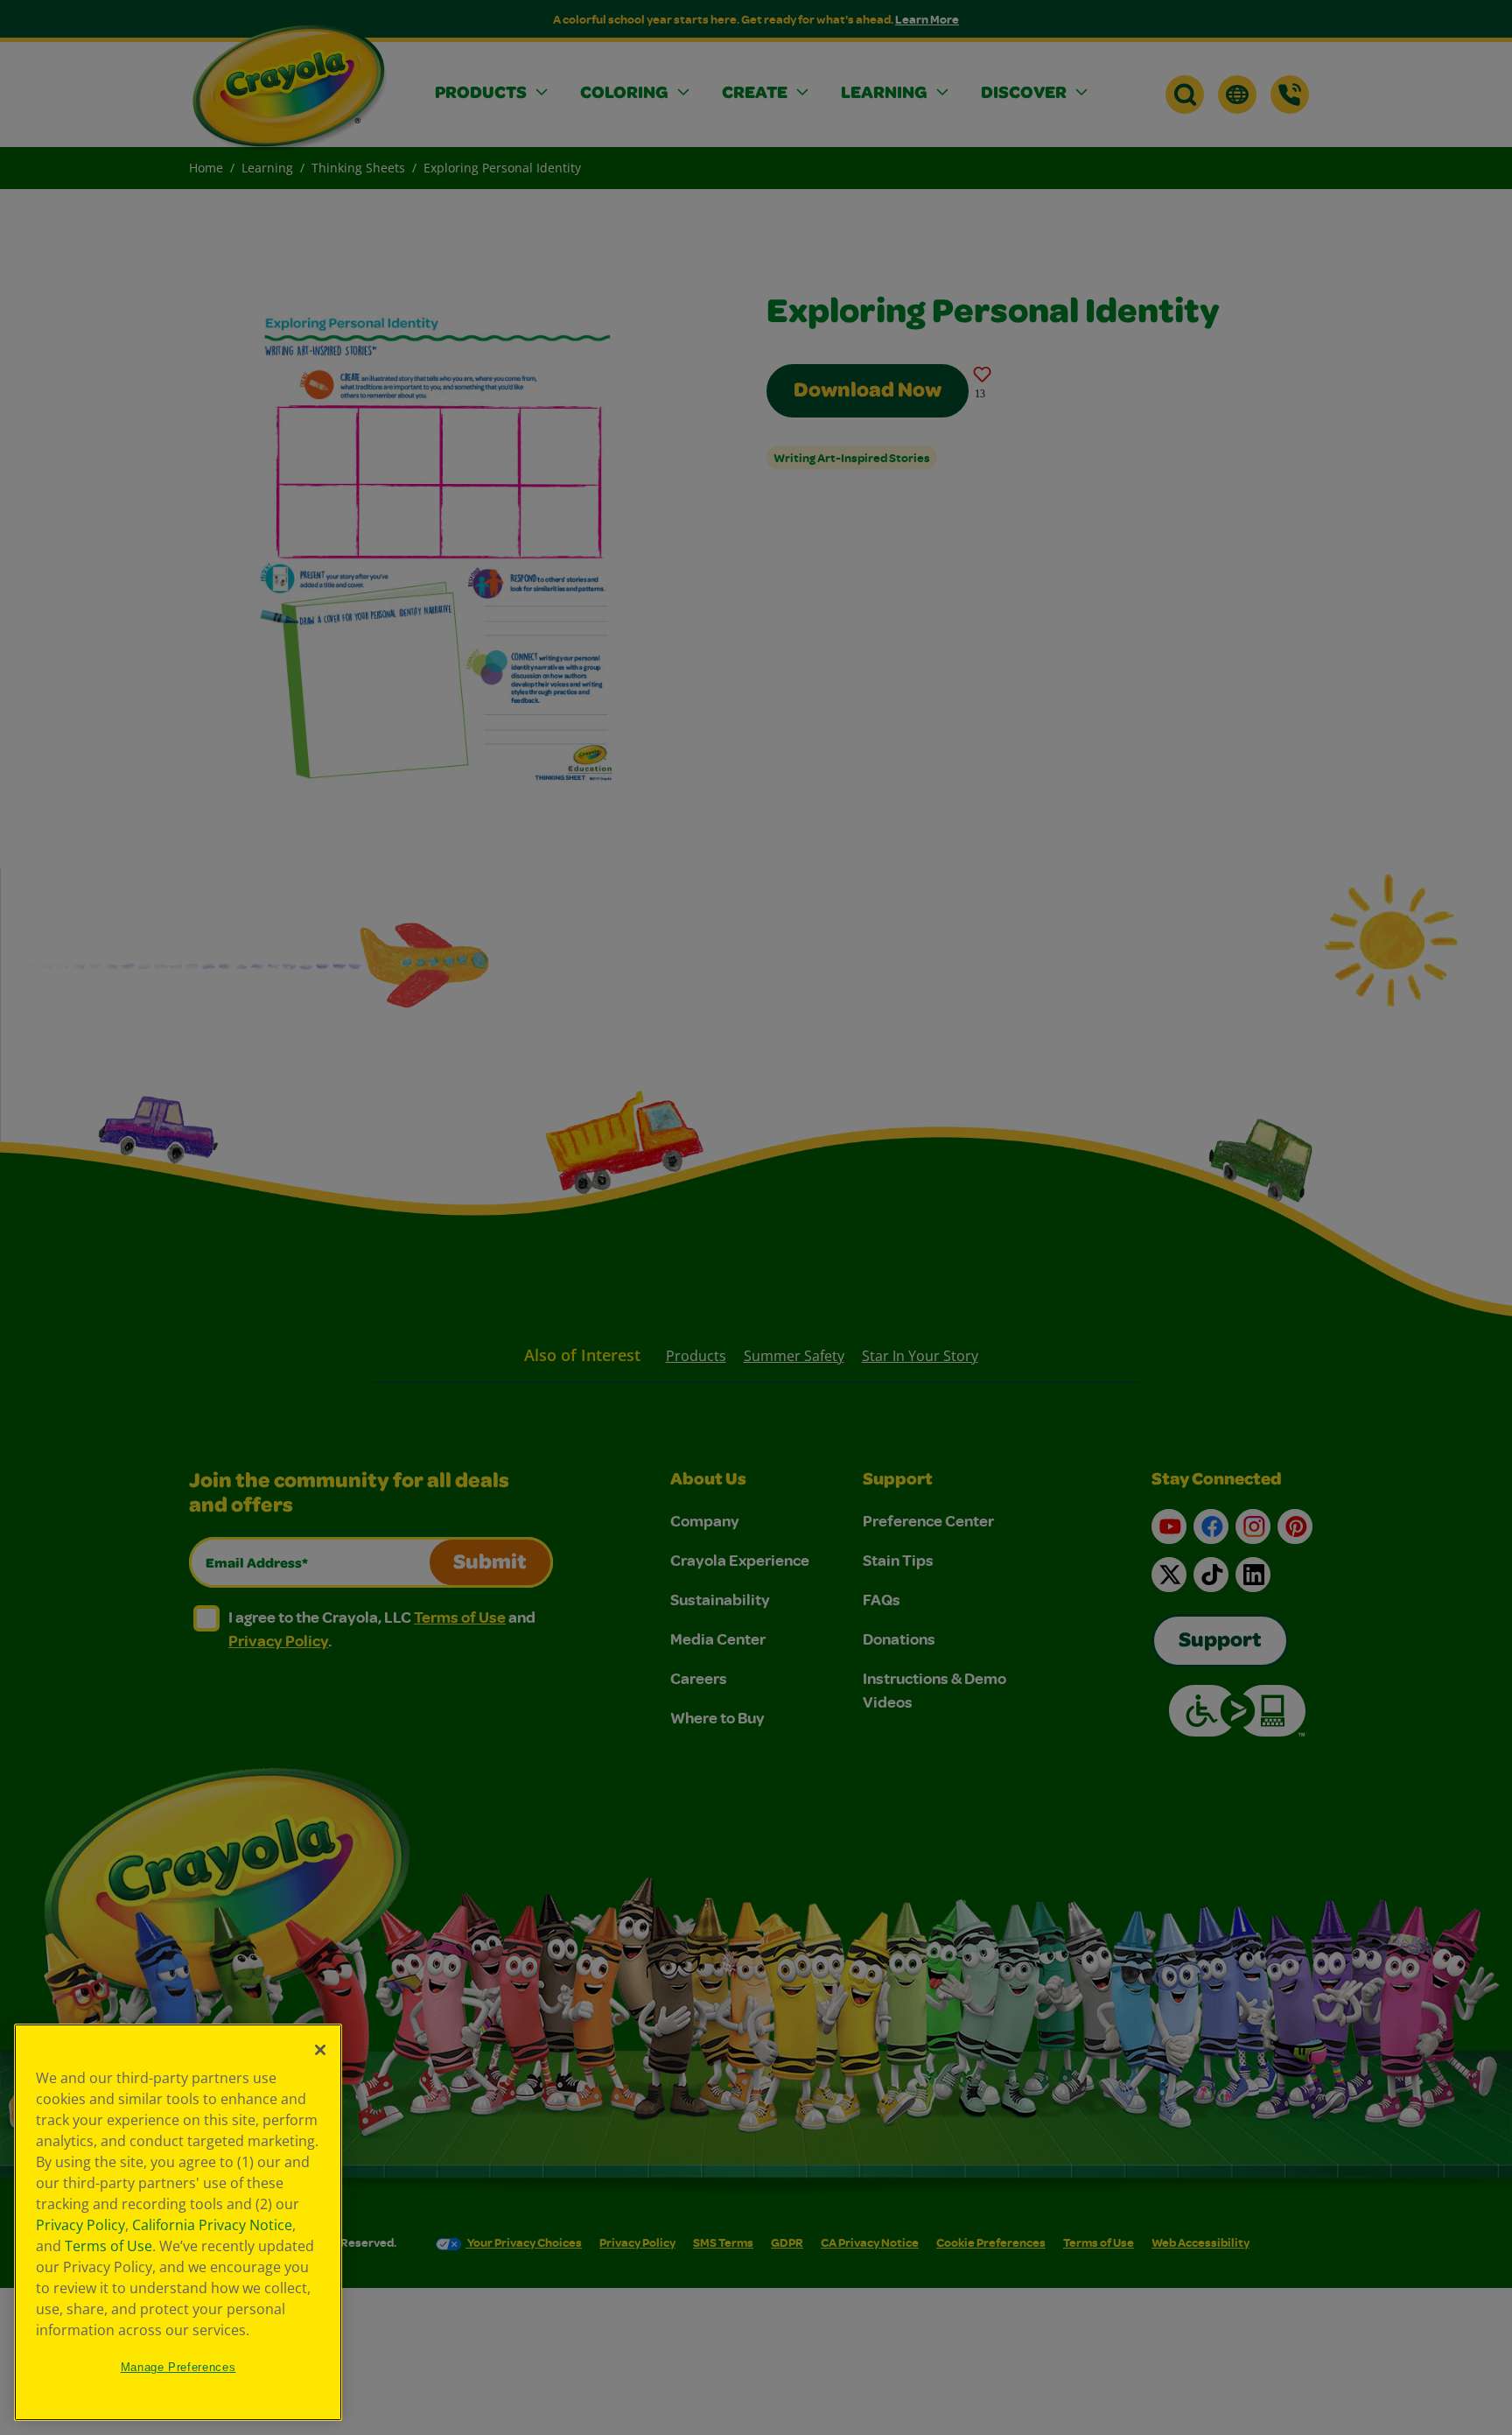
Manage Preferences (178, 2367)
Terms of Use (108, 2246)
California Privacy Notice (212, 2225)
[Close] (320, 2050)
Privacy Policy (80, 2225)
